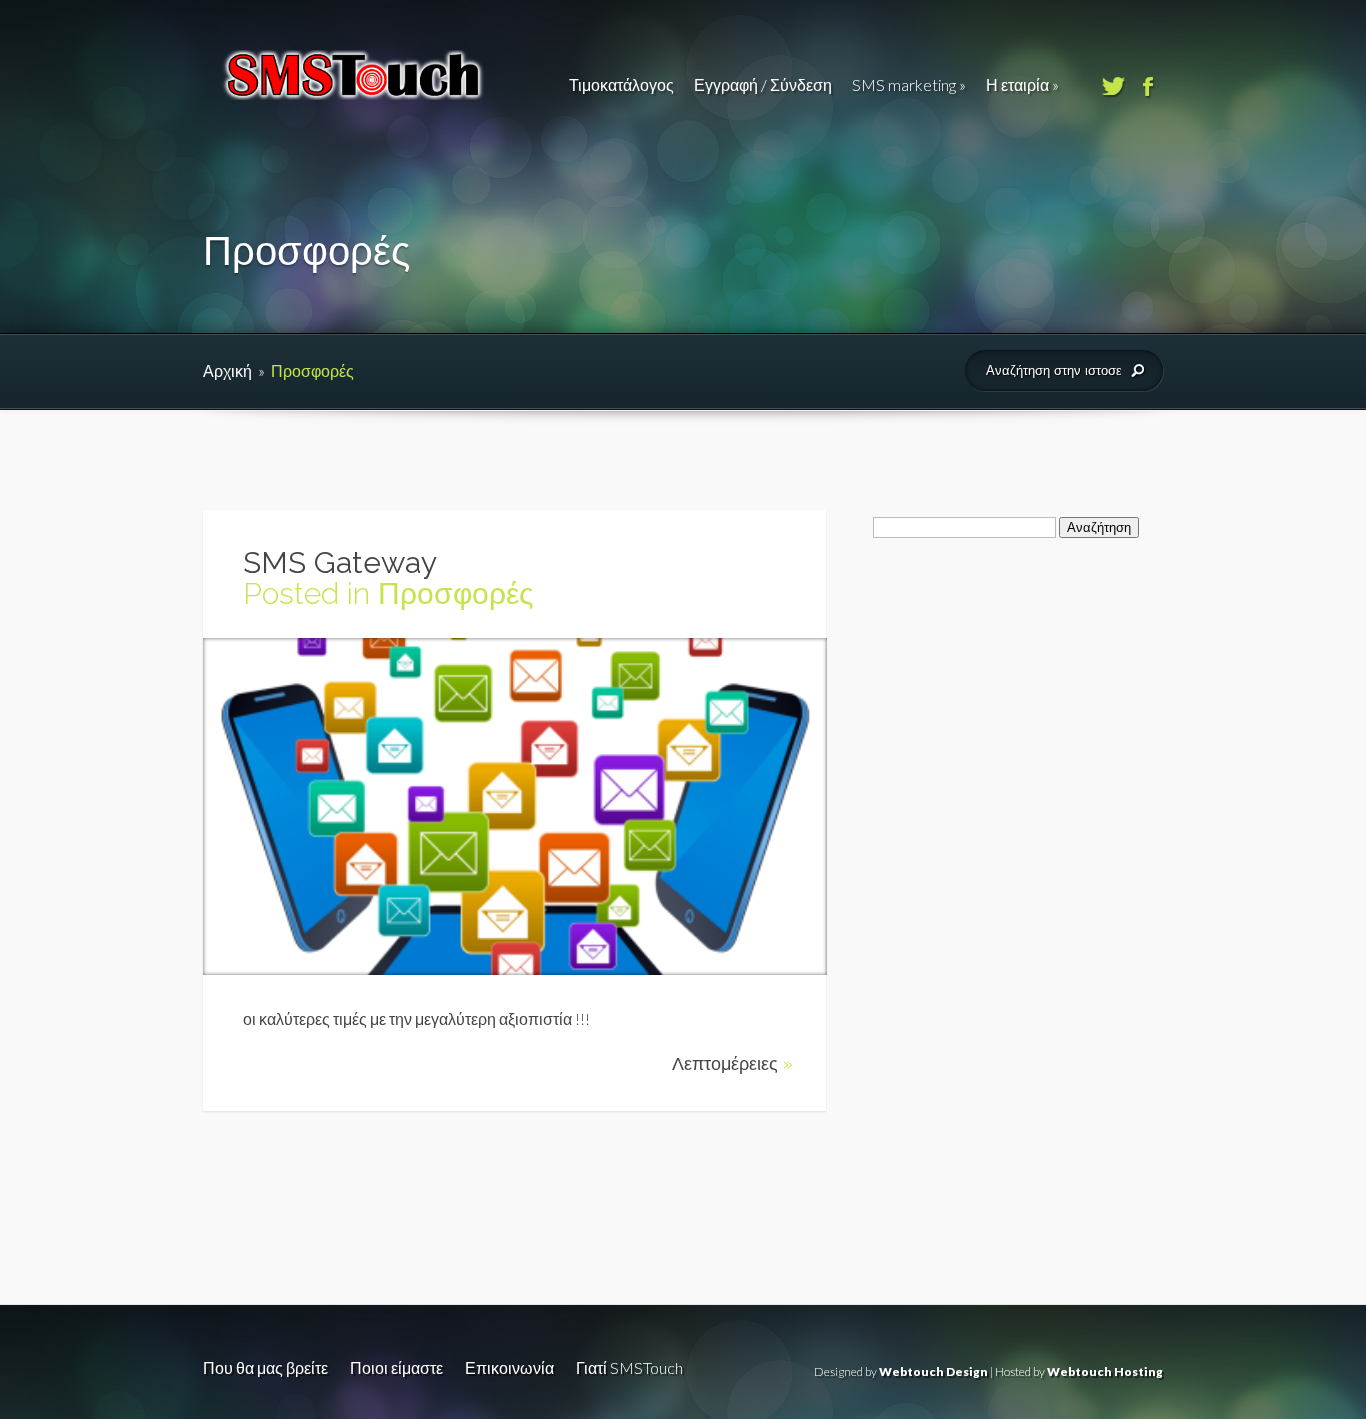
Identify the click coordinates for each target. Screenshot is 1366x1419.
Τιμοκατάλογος (621, 84)
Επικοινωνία (509, 1367)
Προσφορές (455, 593)
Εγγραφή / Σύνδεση (763, 84)
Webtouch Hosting (1105, 1371)
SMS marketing (909, 84)
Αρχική (227, 370)
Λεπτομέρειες (732, 1064)
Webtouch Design (933, 1371)
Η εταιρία (1022, 84)
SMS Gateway (340, 562)
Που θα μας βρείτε (265, 1367)
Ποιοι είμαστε (396, 1367)
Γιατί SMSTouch (629, 1367)
